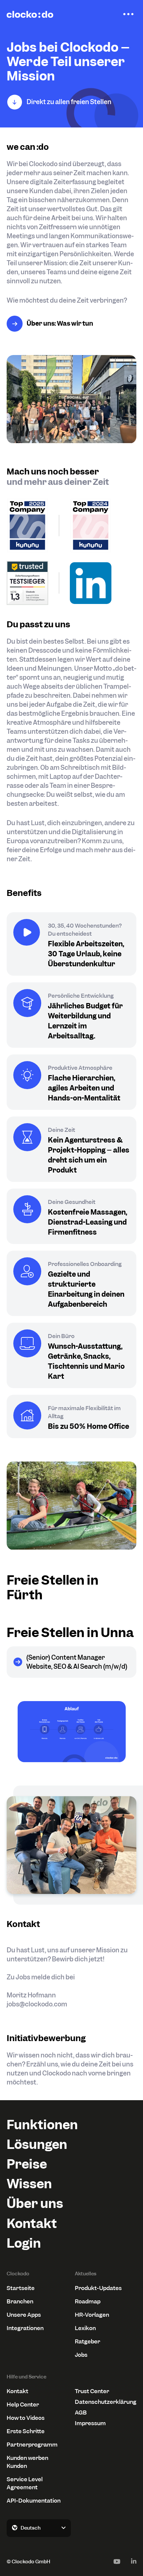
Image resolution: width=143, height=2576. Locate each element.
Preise (27, 2164)
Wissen (29, 2184)
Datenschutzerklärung (106, 2402)
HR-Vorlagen (92, 2315)
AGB (81, 2412)
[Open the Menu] (128, 14)
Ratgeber (87, 2341)
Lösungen (37, 2144)
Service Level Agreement (25, 2483)
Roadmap (88, 2301)
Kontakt (32, 2223)
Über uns (35, 2203)
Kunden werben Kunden (27, 2462)
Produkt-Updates (98, 2288)
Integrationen (25, 2328)
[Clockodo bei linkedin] (134, 2561)
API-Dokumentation (34, 2501)
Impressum (90, 2423)
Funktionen (42, 2125)
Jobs (81, 2355)
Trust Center (92, 2391)
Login (24, 2243)
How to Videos (26, 2418)
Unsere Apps (24, 2315)
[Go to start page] (30, 14)
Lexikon (85, 2328)
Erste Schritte (26, 2431)
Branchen (20, 2301)
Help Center (23, 2404)
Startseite (21, 2288)
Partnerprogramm (32, 2445)
